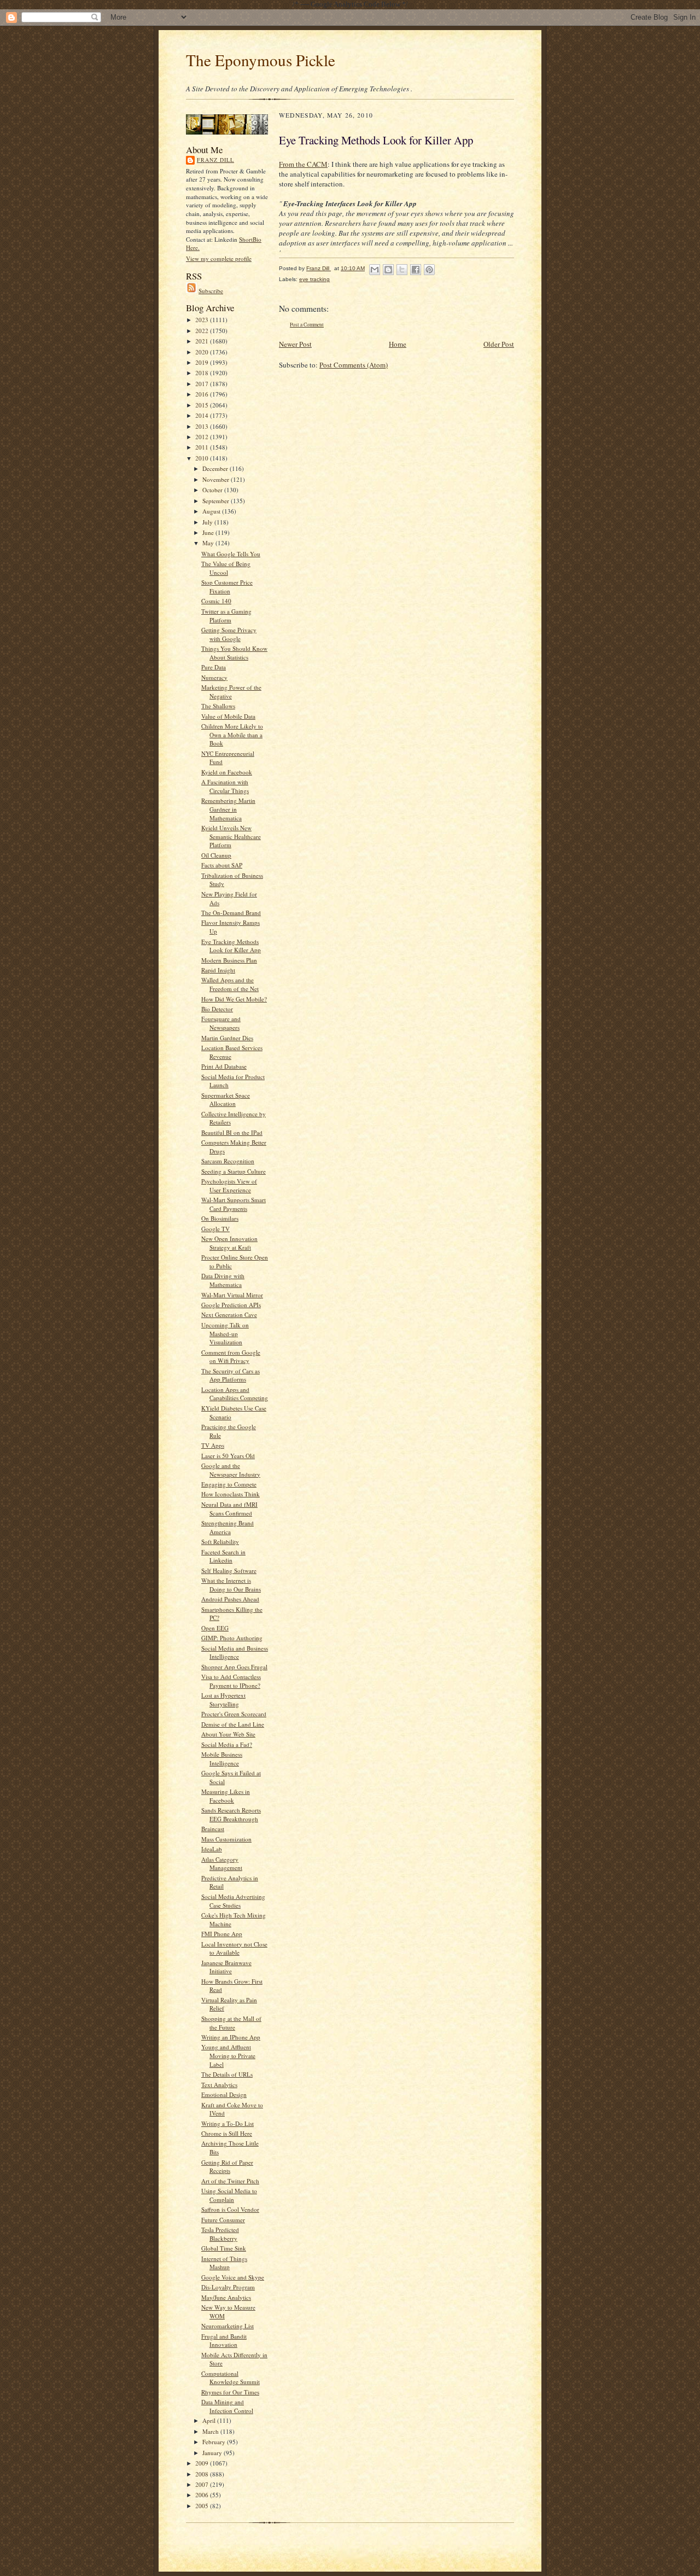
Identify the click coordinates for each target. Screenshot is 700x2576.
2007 (203, 2484)
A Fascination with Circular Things (225, 786)
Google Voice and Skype (233, 2277)
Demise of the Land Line (233, 1724)
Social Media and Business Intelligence (235, 1653)
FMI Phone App (222, 1934)
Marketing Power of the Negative (231, 692)
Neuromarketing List (227, 2326)
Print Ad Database (224, 1066)
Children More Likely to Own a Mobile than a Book (232, 735)
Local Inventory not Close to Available (234, 1948)
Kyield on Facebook (227, 772)
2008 (203, 2474)
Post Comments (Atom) (354, 365)
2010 (203, 458)
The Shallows (218, 706)
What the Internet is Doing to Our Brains (231, 1585)
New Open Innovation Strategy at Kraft (229, 1243)
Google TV (215, 1229)
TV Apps (213, 1445)
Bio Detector (217, 1009)
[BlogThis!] (388, 270)
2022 (203, 331)
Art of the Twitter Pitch (230, 2181)
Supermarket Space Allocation (226, 1100)
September (217, 501)
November (217, 479)
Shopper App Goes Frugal (234, 1667)
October (213, 490)
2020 (203, 352)
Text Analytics (219, 2085)
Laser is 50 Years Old (228, 1456)
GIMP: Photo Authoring (232, 1638)
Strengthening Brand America (227, 1527)
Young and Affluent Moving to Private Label (228, 2055)
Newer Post (295, 344)
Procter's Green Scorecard (234, 1714)
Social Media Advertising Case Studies (233, 1901)
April (210, 2420)
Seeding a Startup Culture (234, 1171)
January (213, 2453)
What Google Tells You (231, 554)
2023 (203, 320)
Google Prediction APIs (231, 1305)
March (211, 2431)
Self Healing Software (229, 1570)
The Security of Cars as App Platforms (231, 1375)
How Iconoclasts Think (231, 1494)
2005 (203, 2506)
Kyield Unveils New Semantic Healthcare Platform (231, 836)
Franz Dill (215, 160)
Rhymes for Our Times (230, 2392)
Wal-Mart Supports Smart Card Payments (234, 1204)
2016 (203, 394)
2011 (203, 447)
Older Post (499, 344)
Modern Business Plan (229, 960)
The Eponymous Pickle (261, 60)
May (209, 543)
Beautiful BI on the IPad (232, 1132)
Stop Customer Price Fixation (227, 587)
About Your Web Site (228, 1734)
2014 (203, 415)
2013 (203, 426)
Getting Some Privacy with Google (229, 634)
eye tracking (314, 279)
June (209, 532)
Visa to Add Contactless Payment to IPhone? (231, 1681)
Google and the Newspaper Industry (231, 1470)
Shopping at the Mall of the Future (231, 2023)
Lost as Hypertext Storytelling (223, 1700)
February (215, 2442)
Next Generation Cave (229, 1315)
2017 (203, 384)
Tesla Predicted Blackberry (220, 2234)
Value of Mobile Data (228, 716)
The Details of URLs (227, 2074)
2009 (203, 2463)
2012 (203, 437)
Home (398, 344)
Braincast (213, 1829)
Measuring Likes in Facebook (226, 1796)
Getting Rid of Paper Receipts (227, 2167)
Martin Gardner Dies (227, 1038)
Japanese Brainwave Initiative (226, 1967)
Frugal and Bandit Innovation (224, 2341)
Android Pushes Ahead (230, 1599)
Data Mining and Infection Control (227, 2406)
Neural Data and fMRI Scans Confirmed (229, 1509)
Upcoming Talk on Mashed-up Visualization (225, 1333)
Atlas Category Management (222, 1864)
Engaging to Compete (229, 1484)
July (208, 522)
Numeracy (214, 677)
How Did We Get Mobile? (234, 999)
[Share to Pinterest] (429, 270)
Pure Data (214, 667)
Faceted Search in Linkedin (223, 1556)
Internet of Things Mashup (224, 2263)
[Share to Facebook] (416, 270)
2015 (203, 405)
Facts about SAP (222, 865)
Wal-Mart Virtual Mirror (232, 1295)
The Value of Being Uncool (226, 568)
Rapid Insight (218, 970)
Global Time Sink (224, 2248)
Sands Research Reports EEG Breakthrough (231, 1814)
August (212, 511)
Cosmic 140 (216, 601)
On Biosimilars (220, 1218)
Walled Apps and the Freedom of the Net (230, 984)
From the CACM (303, 164)
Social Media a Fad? (227, 1744)
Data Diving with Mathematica (223, 1280)
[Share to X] (402, 270)
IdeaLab (212, 1849)
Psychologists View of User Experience (229, 1185)
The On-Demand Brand (231, 913)
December (216, 468)
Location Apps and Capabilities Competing (235, 1394)
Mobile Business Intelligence (222, 1759)
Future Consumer (223, 2220)
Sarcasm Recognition (228, 1161)
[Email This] (375, 270)
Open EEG (215, 1628)
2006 (203, 2495)
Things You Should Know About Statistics (234, 653)
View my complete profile (219, 258)
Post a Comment (307, 325)
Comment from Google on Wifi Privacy (231, 1357)
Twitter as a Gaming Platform (226, 616)
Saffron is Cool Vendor (230, 2209)
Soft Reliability (220, 1541)
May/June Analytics (226, 2297)
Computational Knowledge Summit (231, 2378)
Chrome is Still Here (227, 2133)
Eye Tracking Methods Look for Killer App (231, 946)
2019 (203, 362)
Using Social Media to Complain (229, 2195)
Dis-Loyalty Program (228, 2287)
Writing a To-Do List (227, 2123)
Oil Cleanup (216, 855)
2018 (203, 373)
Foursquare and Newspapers (221, 1023)
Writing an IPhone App (231, 2037)
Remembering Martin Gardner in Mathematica (228, 809)
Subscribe (211, 291)
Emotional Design (224, 2094)
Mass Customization (226, 1839)
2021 (203, 341)
